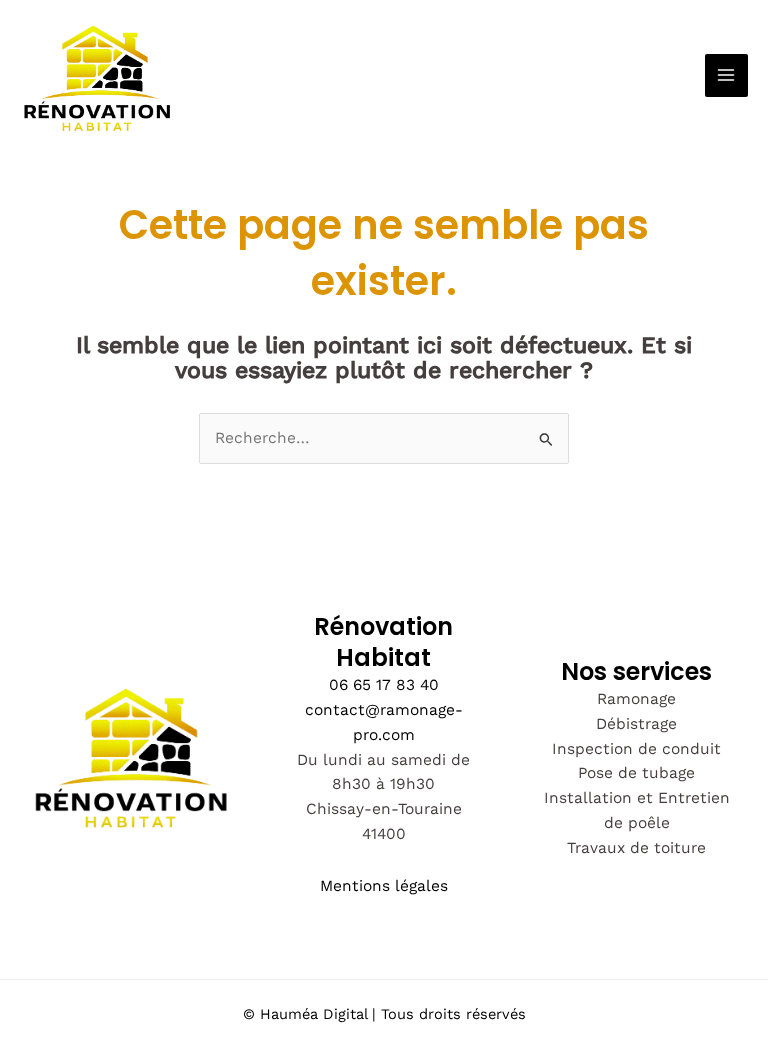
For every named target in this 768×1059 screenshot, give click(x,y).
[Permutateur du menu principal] (726, 75)
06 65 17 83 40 (384, 685)
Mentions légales (384, 886)
